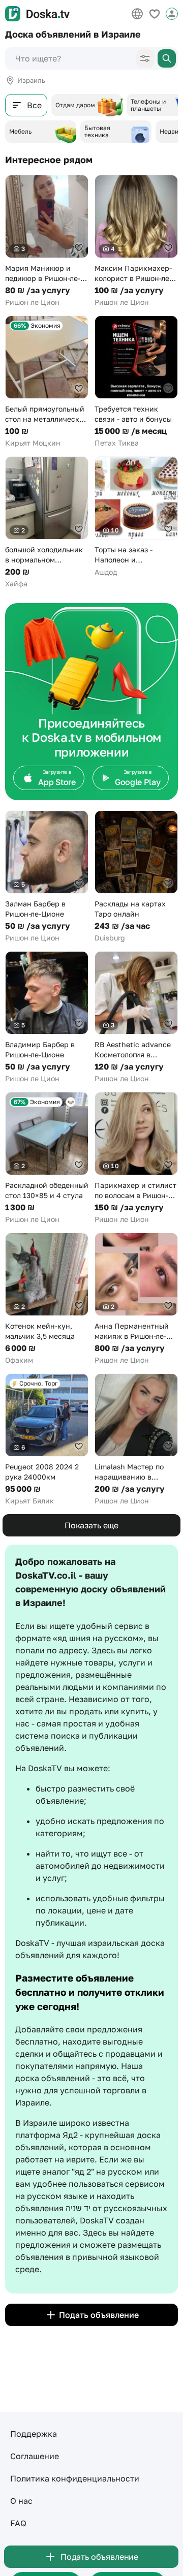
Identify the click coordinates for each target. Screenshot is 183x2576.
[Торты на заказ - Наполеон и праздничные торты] (136, 517)
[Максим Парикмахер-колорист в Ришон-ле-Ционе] (136, 241)
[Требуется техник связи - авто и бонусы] (136, 382)
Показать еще (91, 1525)
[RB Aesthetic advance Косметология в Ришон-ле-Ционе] (136, 1017)
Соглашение (35, 2456)
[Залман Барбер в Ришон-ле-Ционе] (47, 877)
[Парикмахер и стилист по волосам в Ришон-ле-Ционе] (136, 1158)
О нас (21, 2501)
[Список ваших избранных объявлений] (155, 14)
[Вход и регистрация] (172, 14)
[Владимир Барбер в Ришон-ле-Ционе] (47, 1017)
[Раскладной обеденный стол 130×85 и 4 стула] (47, 1158)
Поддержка (34, 2434)
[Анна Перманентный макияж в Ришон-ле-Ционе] (136, 1299)
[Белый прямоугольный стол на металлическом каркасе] (47, 382)
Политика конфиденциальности (75, 2478)
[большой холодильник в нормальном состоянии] (47, 523)
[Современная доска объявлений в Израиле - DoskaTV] (37, 14)
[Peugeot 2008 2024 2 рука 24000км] (47, 1440)
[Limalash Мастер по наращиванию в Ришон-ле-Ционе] (136, 1440)
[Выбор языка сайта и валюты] (137, 14)
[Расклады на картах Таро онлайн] (136, 877)
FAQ (18, 2523)
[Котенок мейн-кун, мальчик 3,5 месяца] (47, 1299)
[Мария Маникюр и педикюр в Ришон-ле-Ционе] (47, 241)
